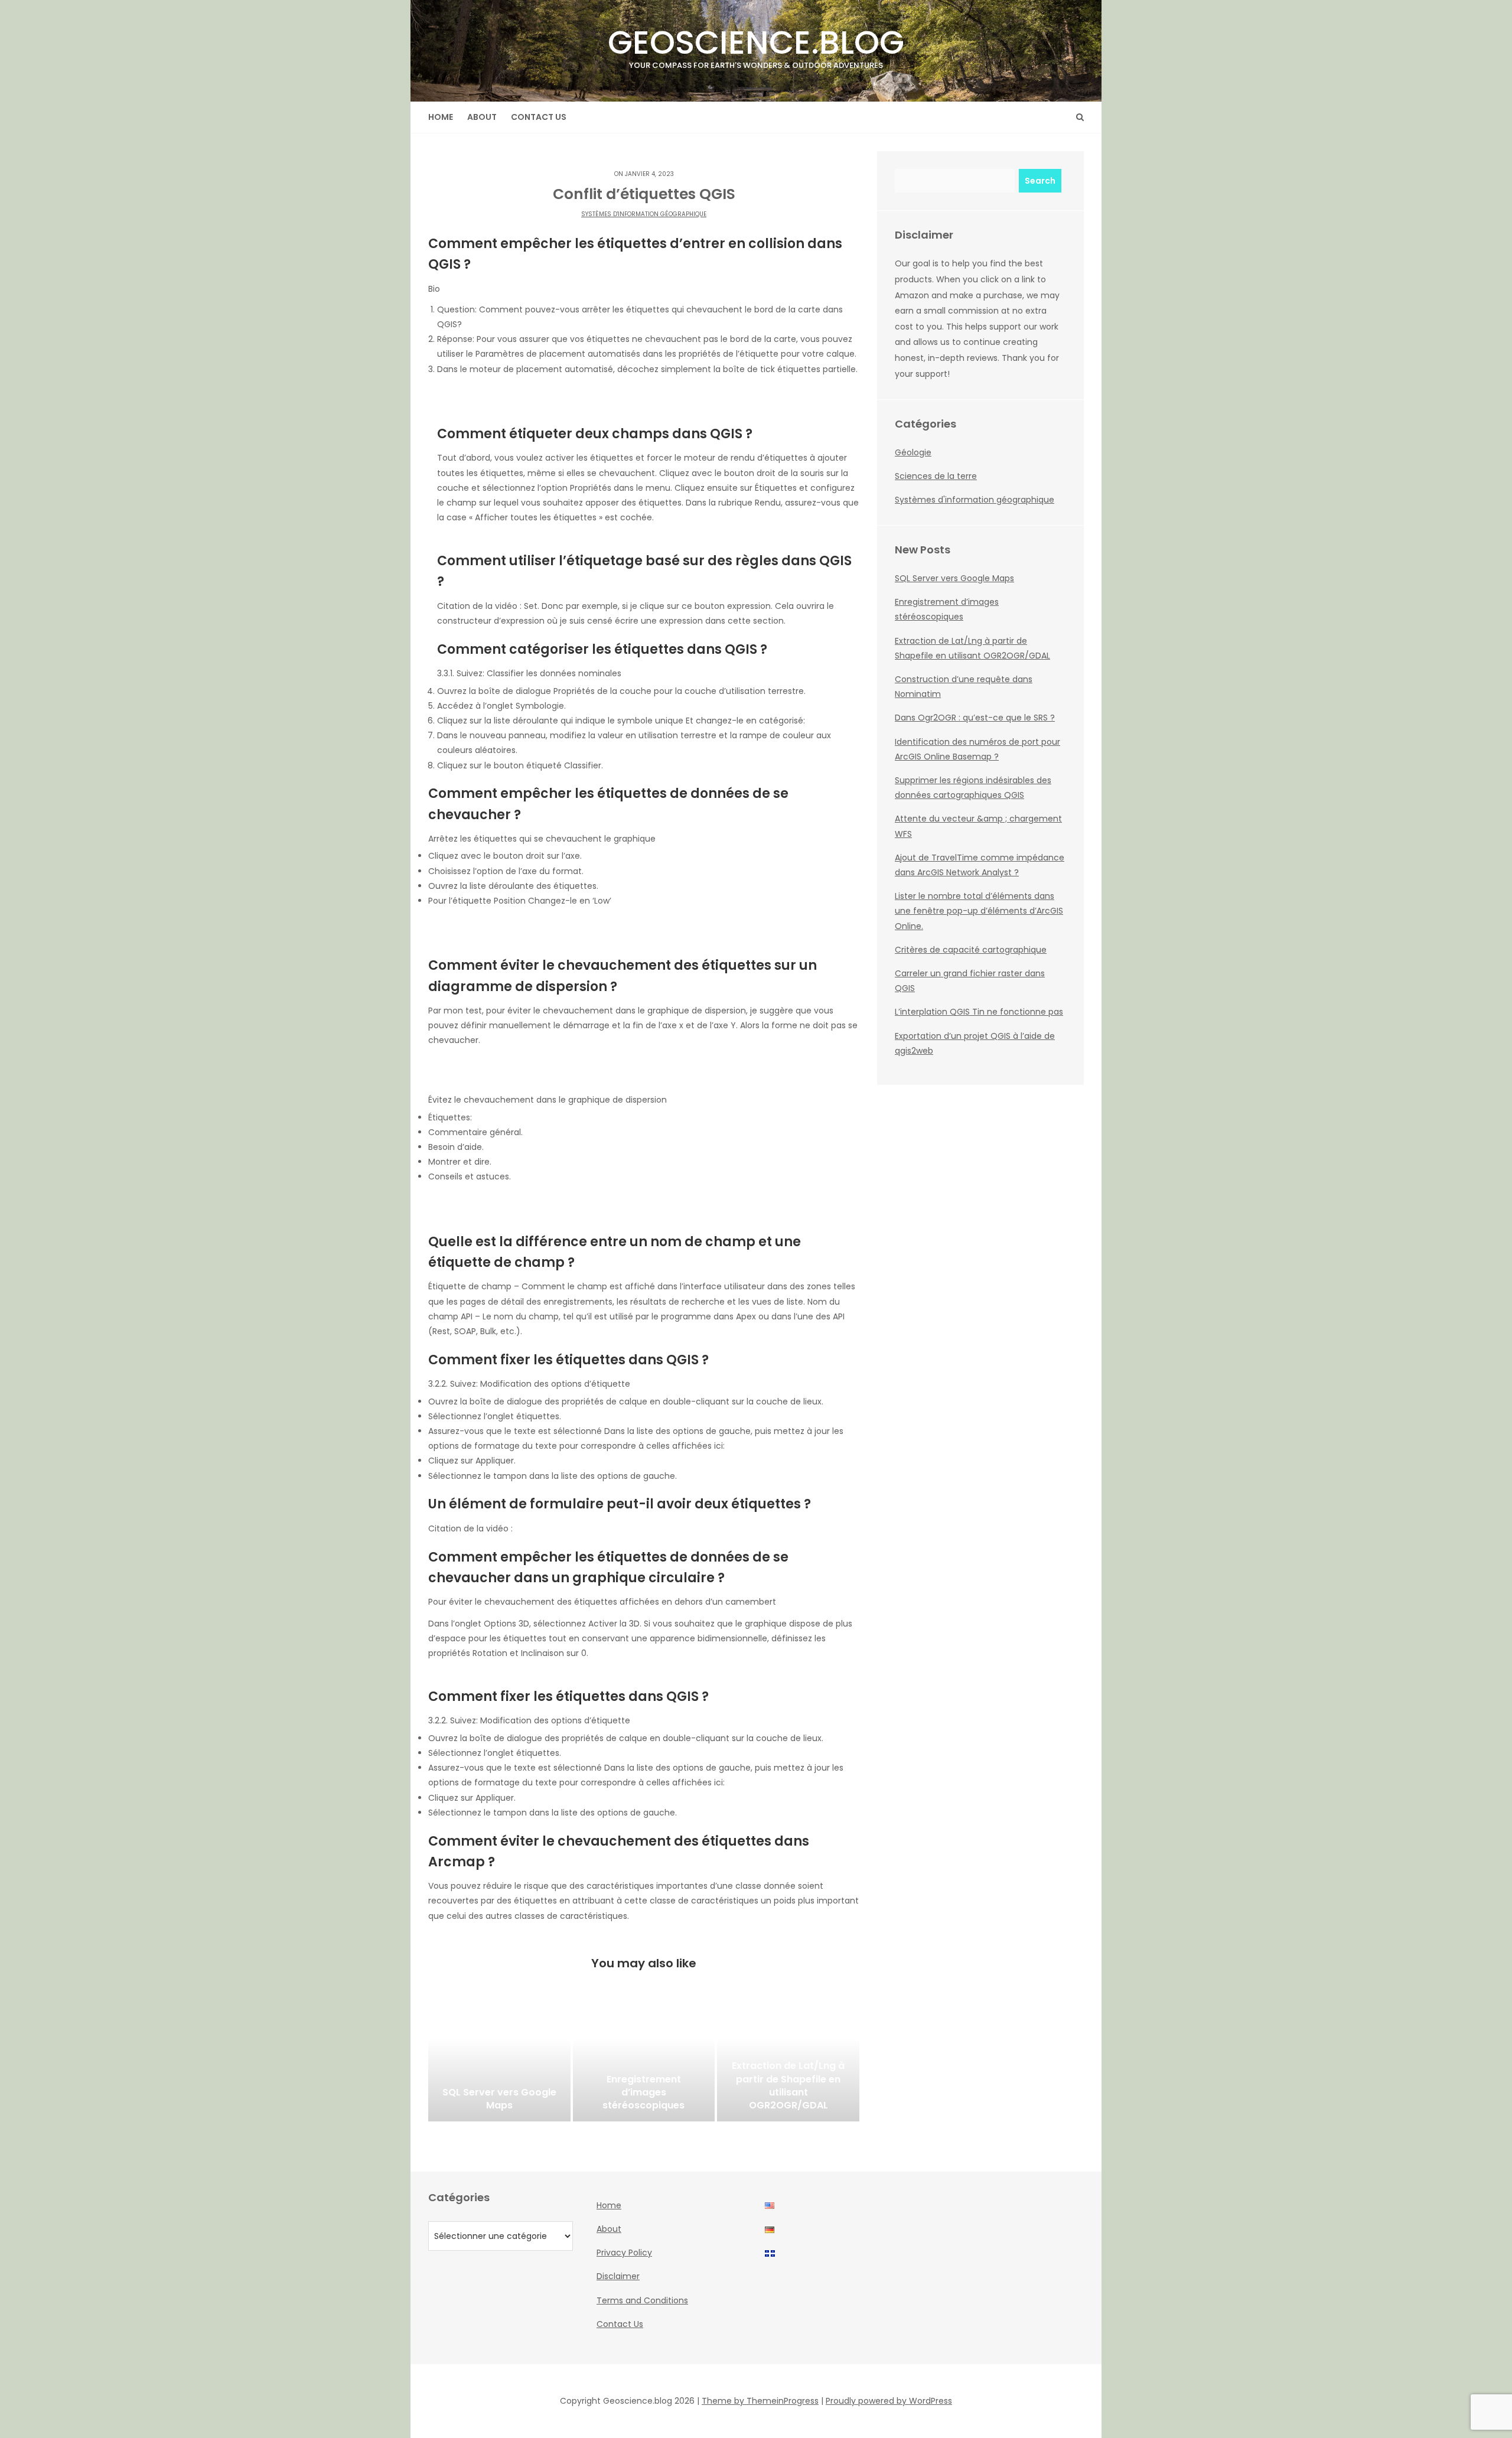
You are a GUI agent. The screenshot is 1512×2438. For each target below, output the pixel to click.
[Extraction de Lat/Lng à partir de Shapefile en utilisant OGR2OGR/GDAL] (788, 2062)
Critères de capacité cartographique (971, 950)
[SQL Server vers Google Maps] (499, 2062)
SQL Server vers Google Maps (954, 578)
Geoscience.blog (756, 45)
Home (441, 117)
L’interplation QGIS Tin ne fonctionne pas (979, 1012)
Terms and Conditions (642, 2300)
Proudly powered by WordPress (889, 2401)
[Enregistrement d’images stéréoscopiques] (644, 2062)
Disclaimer (618, 2276)
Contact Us (539, 117)
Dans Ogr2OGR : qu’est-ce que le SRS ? (975, 718)
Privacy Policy (624, 2253)
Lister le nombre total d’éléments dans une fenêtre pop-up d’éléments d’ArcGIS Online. (979, 911)
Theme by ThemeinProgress (760, 2401)
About (482, 117)
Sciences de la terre (936, 476)
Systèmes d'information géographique (644, 214)
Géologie (913, 452)
